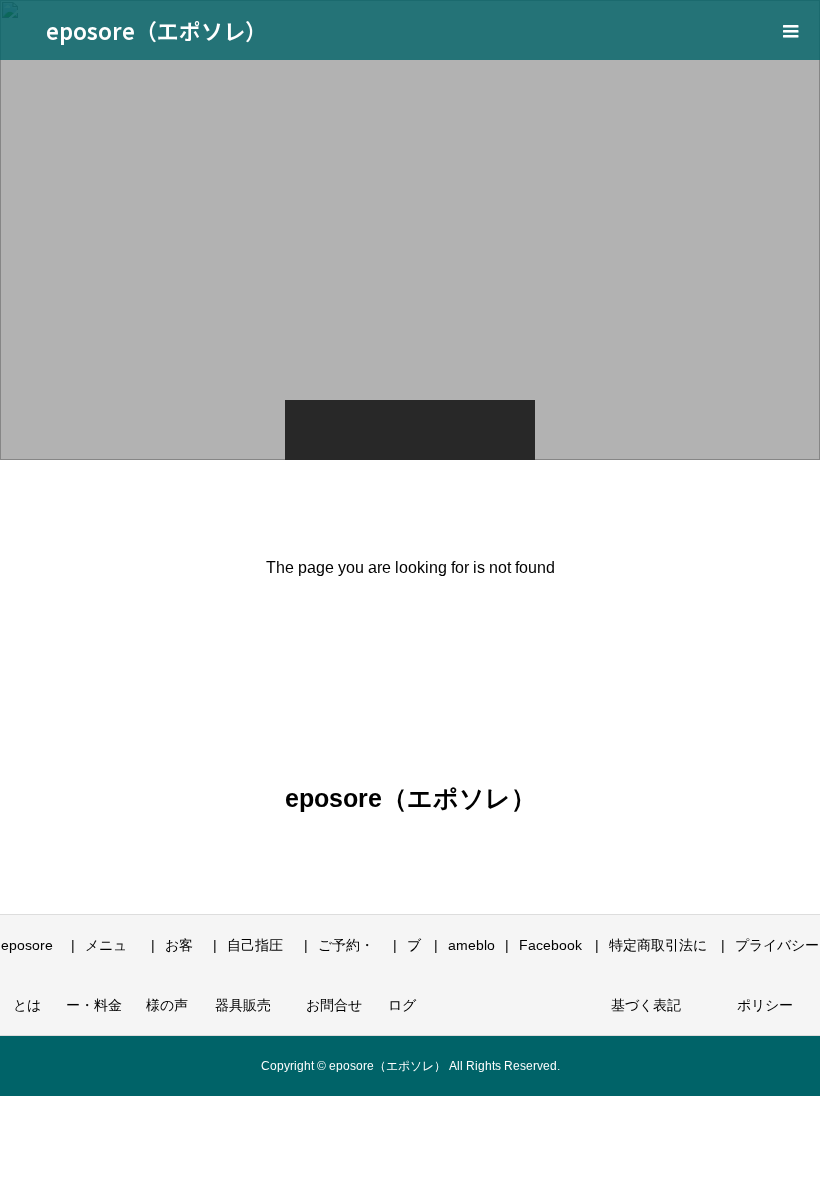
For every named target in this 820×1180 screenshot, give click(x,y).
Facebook (550, 945)
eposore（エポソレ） (156, 30)
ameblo (471, 945)
